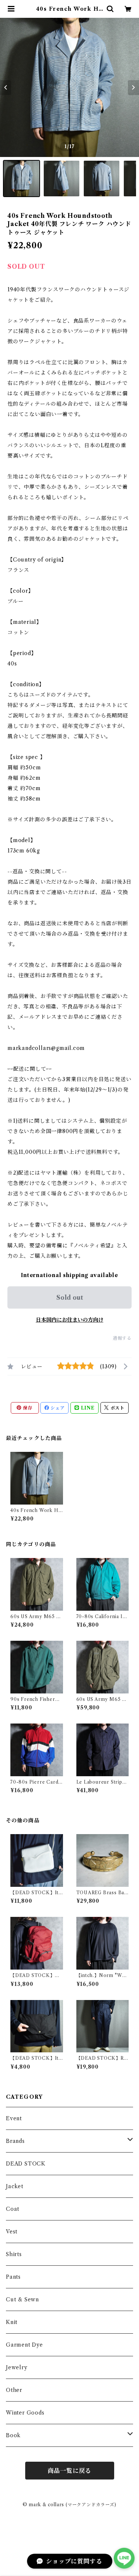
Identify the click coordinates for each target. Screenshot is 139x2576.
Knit (12, 2322)
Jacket (15, 2186)
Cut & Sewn (22, 2300)
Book (13, 2435)
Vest (12, 2232)
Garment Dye (24, 2345)
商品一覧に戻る (70, 2471)
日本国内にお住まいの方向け (70, 1320)
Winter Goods (25, 2413)
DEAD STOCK (26, 2164)
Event (14, 2118)
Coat (13, 2209)
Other (14, 2390)
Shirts (14, 2254)
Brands (15, 2141)
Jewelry (17, 2367)
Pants (13, 2277)
